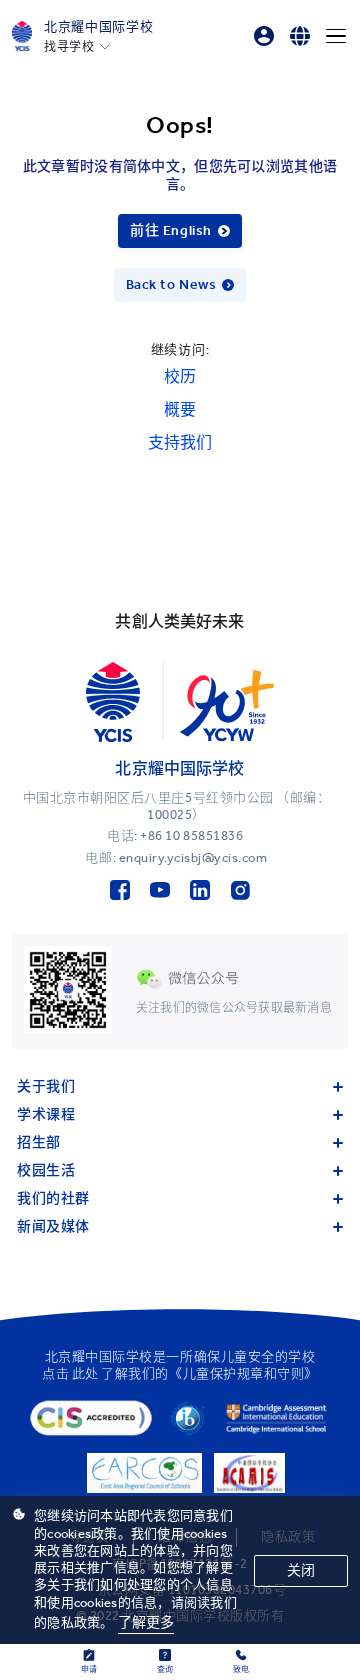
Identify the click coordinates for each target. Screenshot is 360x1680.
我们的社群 (53, 1198)
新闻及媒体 (53, 1226)
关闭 (301, 1570)
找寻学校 (69, 47)
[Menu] (336, 36)
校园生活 (46, 1170)
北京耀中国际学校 (98, 26)
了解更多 (146, 1622)
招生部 (39, 1142)
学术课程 (46, 1114)
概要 (180, 409)
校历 (180, 376)
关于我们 (46, 1086)
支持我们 (180, 442)
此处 (85, 1373)
